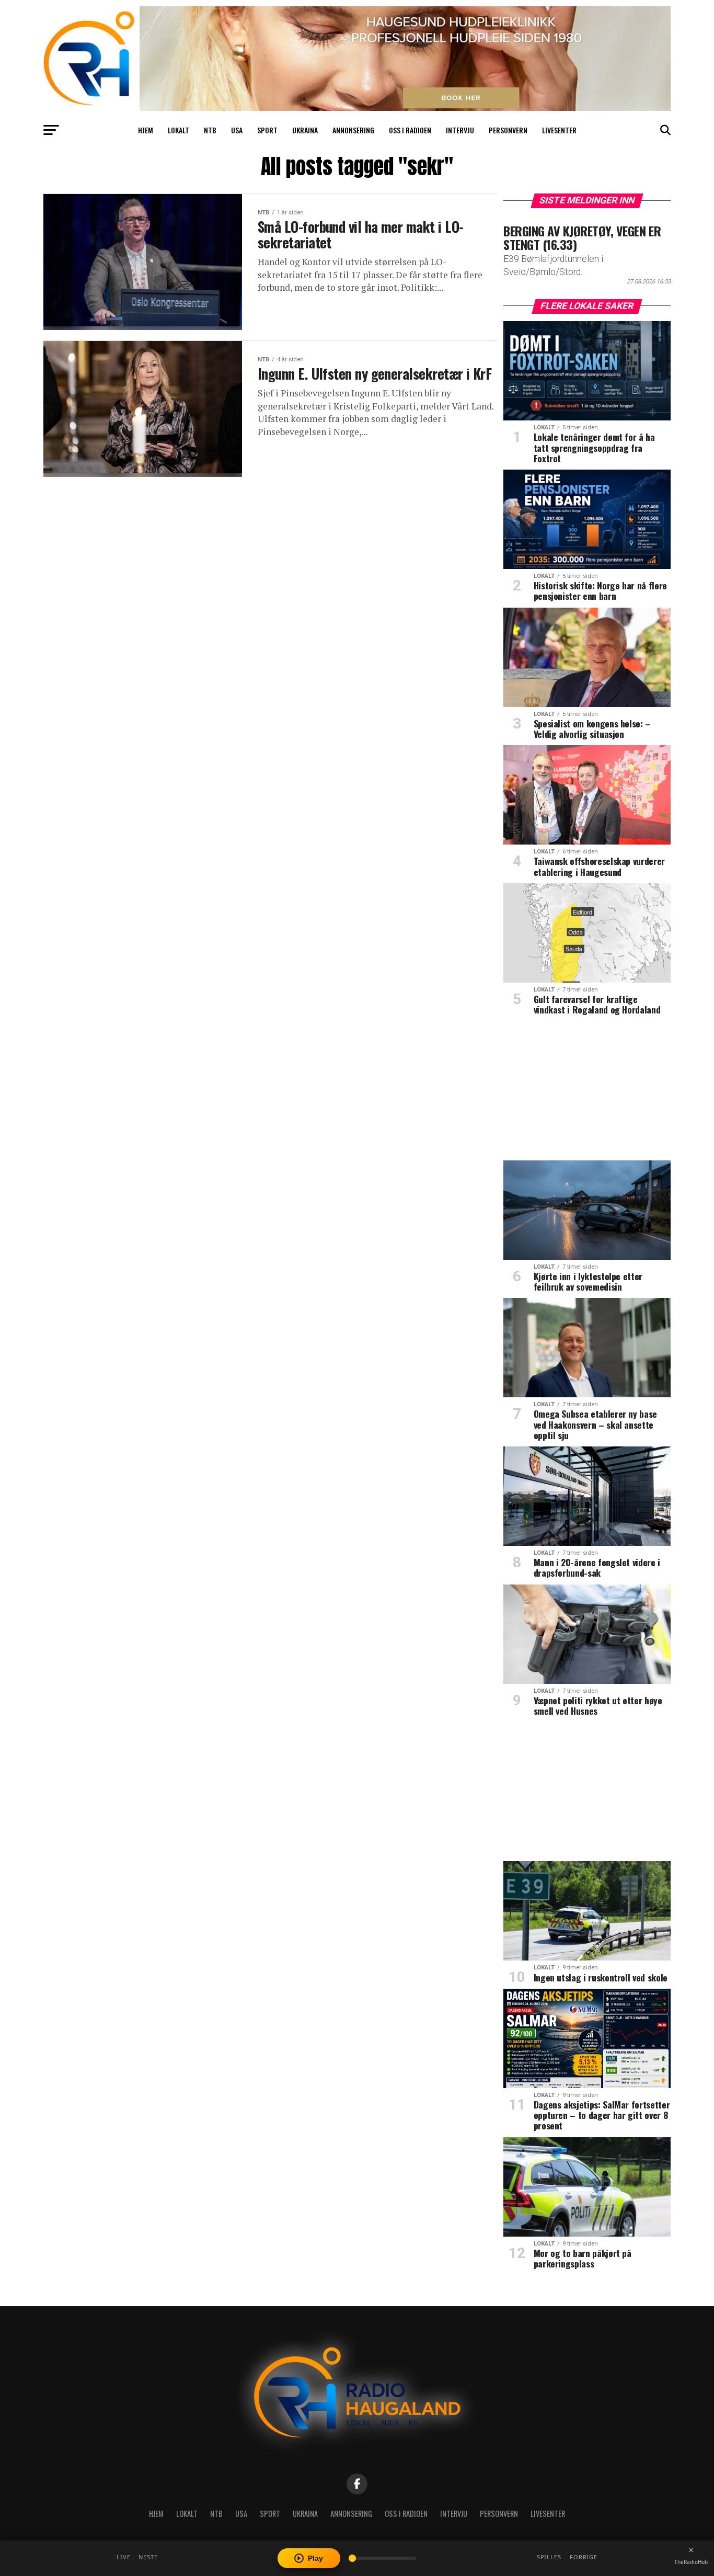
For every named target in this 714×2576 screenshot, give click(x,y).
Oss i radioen (410, 130)
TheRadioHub (691, 2562)
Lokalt (179, 130)
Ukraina (305, 130)
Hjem (146, 130)
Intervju (460, 130)
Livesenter (559, 130)
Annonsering (353, 130)
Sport (267, 130)
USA (237, 130)
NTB (210, 130)
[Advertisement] (587, 1092)
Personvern (508, 130)
